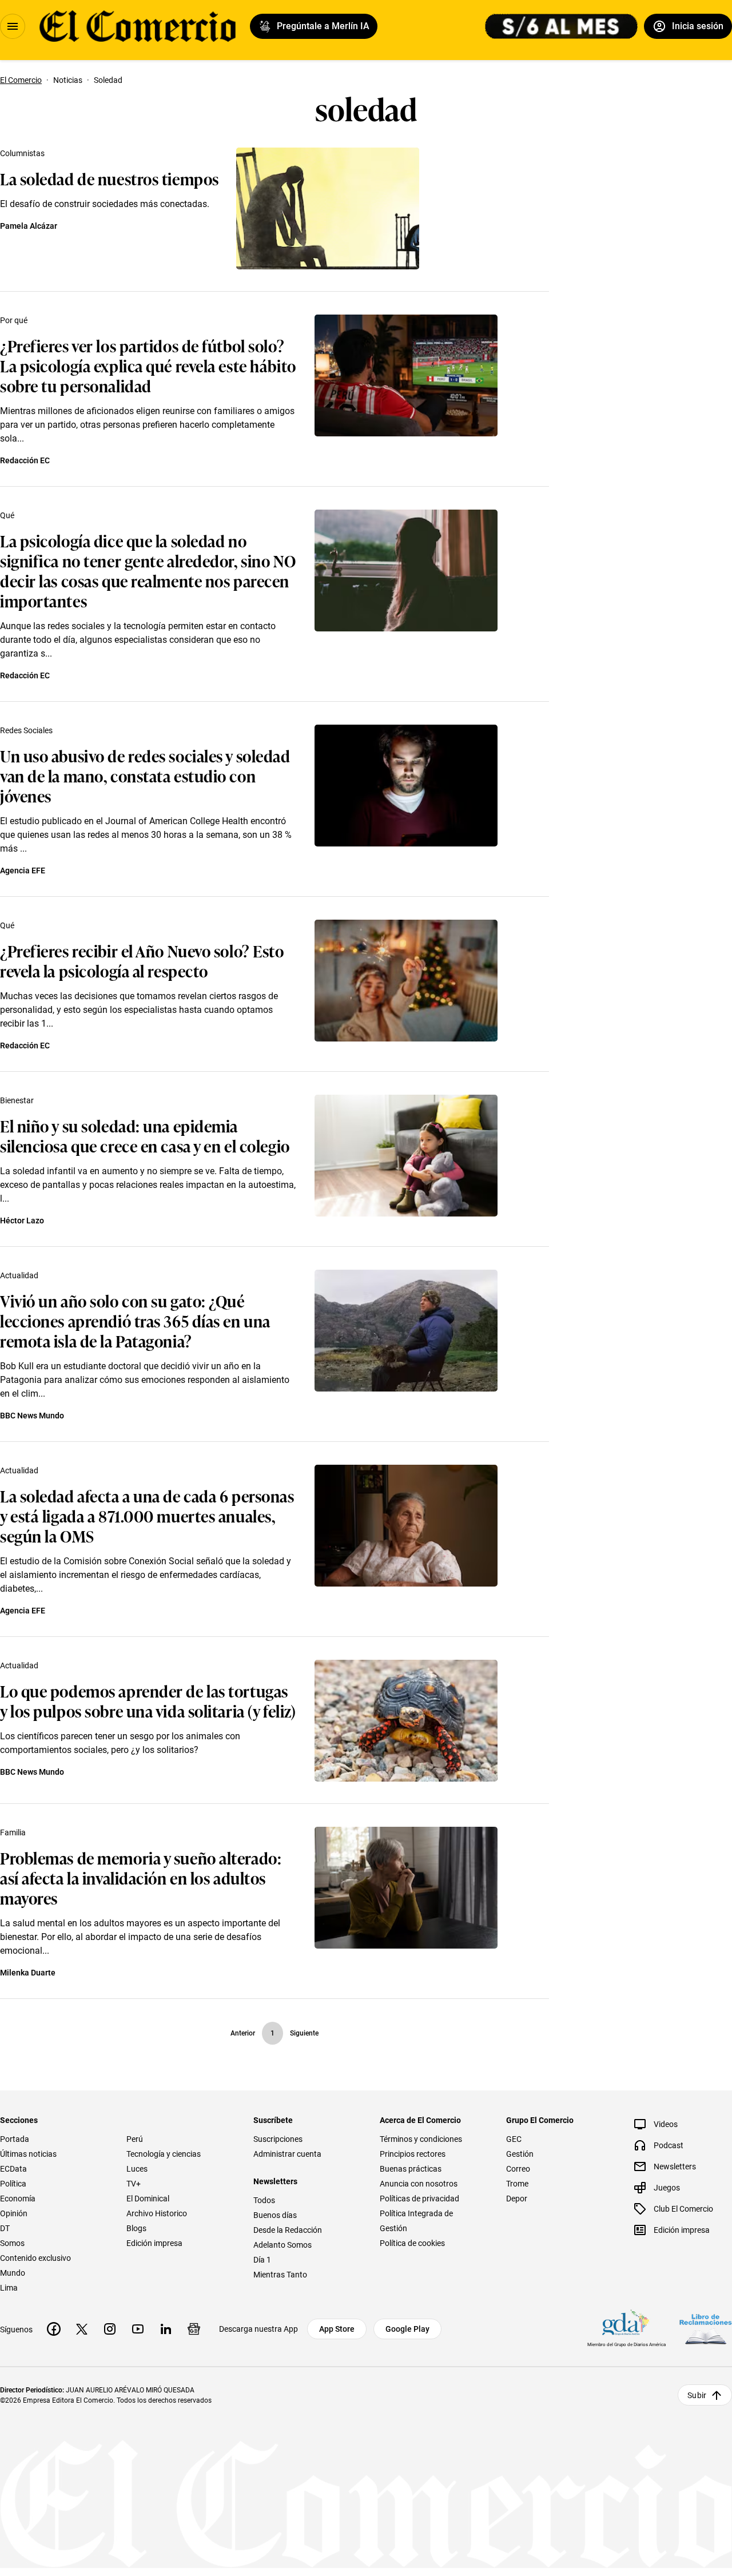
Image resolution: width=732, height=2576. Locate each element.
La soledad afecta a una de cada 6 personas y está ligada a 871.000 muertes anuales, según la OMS (147, 1515)
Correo (518, 2169)
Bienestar (17, 1100)
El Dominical (148, 2199)
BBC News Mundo (32, 1416)
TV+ (134, 2184)
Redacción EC (25, 460)
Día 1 (262, 2260)
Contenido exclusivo (35, 2258)
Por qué (14, 320)
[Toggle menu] (13, 26)
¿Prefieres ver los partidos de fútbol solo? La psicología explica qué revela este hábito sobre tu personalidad (148, 365)
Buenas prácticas (411, 2169)
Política (13, 2184)
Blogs (136, 2228)
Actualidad (19, 1275)
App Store (337, 2329)
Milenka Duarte (28, 1973)
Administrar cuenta (287, 2154)
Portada (15, 2139)
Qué (7, 515)
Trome (517, 2184)
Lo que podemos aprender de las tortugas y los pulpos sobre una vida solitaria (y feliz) (148, 1700)
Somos (12, 2243)
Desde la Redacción (288, 2230)
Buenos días (275, 2215)
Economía (18, 2199)
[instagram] (110, 2329)
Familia (13, 1832)
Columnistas (22, 153)
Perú (135, 2139)
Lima (9, 2288)
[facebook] (54, 2329)
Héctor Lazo (22, 1221)
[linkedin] (166, 2329)
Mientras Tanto (280, 2275)
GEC (514, 2139)
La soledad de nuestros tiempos (110, 178)
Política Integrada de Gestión (416, 2221)
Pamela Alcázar (29, 226)
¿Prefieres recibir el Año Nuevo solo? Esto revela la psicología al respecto (142, 960)
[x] (82, 2329)
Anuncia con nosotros (419, 2184)
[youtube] (138, 2329)
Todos (264, 2200)
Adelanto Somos (283, 2245)
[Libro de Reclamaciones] (706, 2329)
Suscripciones (278, 2139)
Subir (697, 2395)
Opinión (14, 2213)
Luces (137, 2169)
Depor (517, 2199)
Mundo (13, 2273)
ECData (13, 2169)
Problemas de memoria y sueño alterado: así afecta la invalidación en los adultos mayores (141, 1877)
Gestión (520, 2154)
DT (5, 2228)
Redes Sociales (26, 730)
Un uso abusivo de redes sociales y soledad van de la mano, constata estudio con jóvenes (145, 775)
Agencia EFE (23, 870)
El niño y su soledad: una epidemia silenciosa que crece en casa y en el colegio (145, 1135)
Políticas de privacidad (419, 2199)
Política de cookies (412, 2243)
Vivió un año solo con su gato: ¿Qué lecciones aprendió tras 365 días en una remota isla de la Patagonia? (135, 1320)
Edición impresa (154, 2243)
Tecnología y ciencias (164, 2154)
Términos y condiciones (421, 2139)
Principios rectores (413, 2154)
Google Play (407, 2329)
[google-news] (194, 2329)
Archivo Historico (157, 2213)
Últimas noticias (28, 2154)
